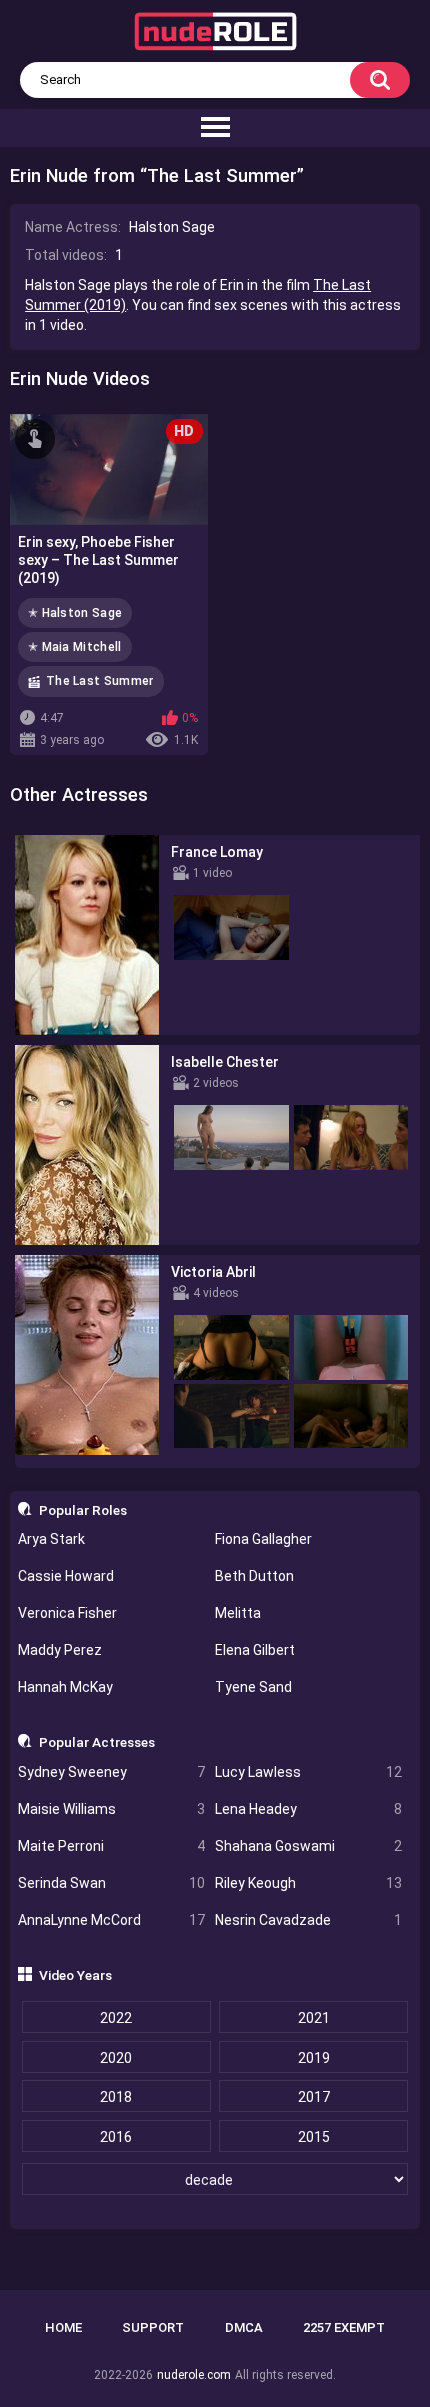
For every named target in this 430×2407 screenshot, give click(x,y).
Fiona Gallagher (263, 1539)
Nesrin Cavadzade (308, 1920)
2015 (314, 2137)
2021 (314, 2018)
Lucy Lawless (308, 1772)
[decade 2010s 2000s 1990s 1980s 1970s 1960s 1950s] (215, 2180)
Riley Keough (308, 1883)
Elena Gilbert (255, 1650)
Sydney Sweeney (111, 1772)
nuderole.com (194, 2375)
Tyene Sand (253, 1687)
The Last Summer (100, 681)
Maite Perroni (111, 1846)
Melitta (238, 1613)
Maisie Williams (111, 1809)
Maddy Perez (60, 1650)
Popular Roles (83, 1510)
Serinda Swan (111, 1883)
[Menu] (215, 128)
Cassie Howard (66, 1576)
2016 (116, 2137)
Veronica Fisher (67, 1613)
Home (63, 2327)
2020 (116, 2058)
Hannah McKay (65, 1687)
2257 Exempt (344, 2327)
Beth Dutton (254, 1576)
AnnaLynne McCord (111, 1920)
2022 (116, 2018)
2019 (314, 2058)
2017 (314, 2097)
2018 (116, 2097)
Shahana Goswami (308, 1846)
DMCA (244, 2327)
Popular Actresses (97, 1742)
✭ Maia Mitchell (75, 647)
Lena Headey (308, 1809)
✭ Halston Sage (75, 613)
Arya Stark (51, 1539)
